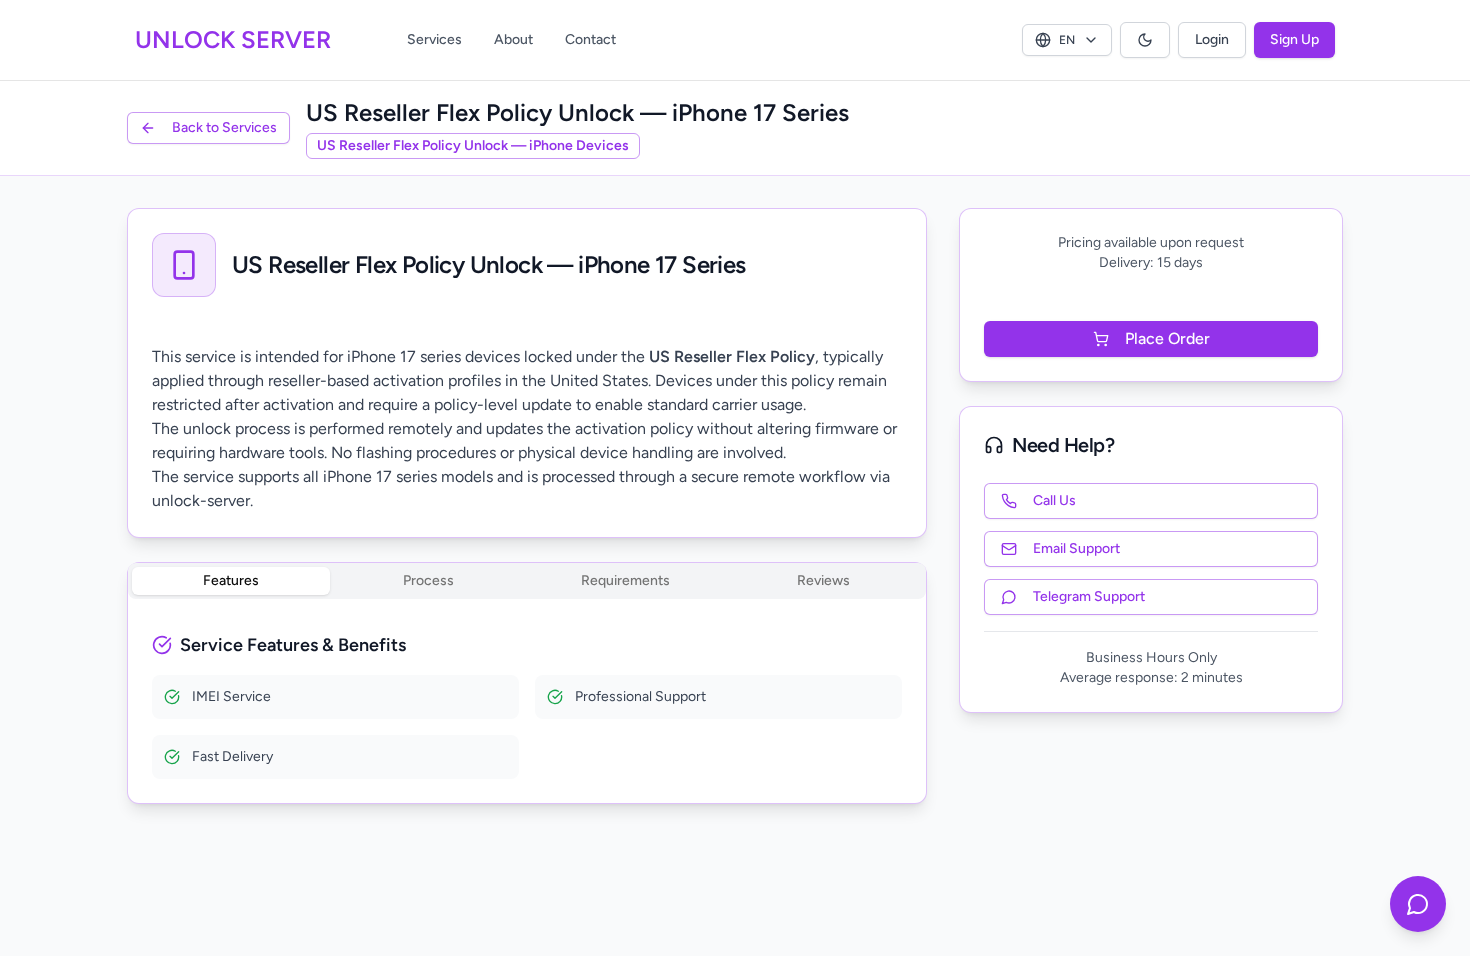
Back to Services (224, 127)
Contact (590, 39)
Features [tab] (231, 580)
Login (1212, 39)
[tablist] (527, 581)
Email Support (1076, 548)
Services (434, 39)
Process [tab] (428, 580)
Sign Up (1294, 39)
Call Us (1054, 500)
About (513, 39)
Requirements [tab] (625, 580)
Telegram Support (1089, 596)
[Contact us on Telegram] (1418, 904)
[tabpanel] (527, 705)
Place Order (1167, 338)
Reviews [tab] (823, 580)
